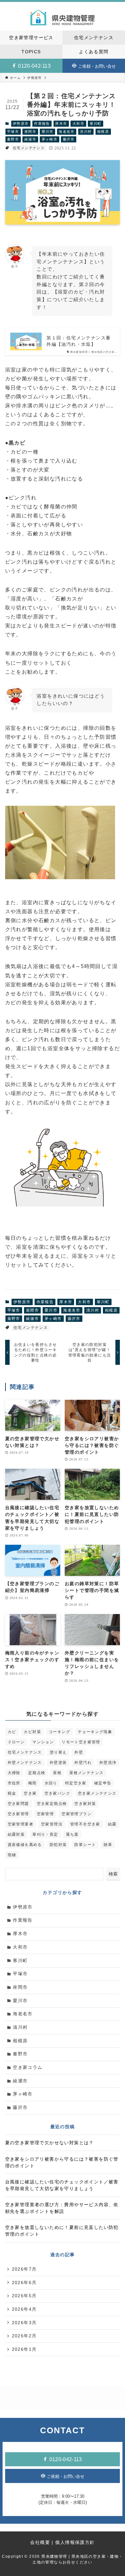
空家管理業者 (21, 1824)
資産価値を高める (25, 1845)
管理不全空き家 (85, 1824)
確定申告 (103, 1783)
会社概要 (40, 2542)
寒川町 (96, 123)
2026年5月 (24, 2296)
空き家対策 (85, 1804)
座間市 (30, 132)
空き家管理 (18, 1814)
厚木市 (61, 123)
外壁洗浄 (108, 1763)
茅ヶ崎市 (50, 139)
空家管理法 (52, 1824)
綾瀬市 (30, 139)
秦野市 (13, 139)
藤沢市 (69, 139)
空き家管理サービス (31, 38)
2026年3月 (24, 2323)
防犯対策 (58, 1845)
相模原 (103, 132)
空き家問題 (18, 1804)
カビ (12, 1732)
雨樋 (12, 1855)
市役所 (14, 1783)
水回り (51, 1783)
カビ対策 (32, 1732)
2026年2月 (24, 2336)
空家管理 (46, 1814)
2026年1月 (24, 2349)
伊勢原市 (21, 123)
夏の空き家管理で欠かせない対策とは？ (50, 2143)
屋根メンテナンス (86, 1773)
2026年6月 (24, 2283)
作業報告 (42, 123)
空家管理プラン (77, 1814)
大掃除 (14, 1773)
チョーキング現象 (95, 1732)
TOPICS (31, 52)
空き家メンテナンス (97, 1793)
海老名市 (67, 132)
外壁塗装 (58, 1763)
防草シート (85, 1845)
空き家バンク (57, 1793)
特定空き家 (76, 1783)
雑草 (108, 1845)
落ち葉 (72, 1834)
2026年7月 (24, 2269)
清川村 (86, 132)
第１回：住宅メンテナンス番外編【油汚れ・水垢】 (79, 341)
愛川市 (48, 132)
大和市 (78, 123)
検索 (113, 1874)
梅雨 (33, 1783)
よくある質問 (94, 52)
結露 (112, 1824)
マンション (43, 1742)
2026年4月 (24, 2309)
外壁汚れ (83, 1763)
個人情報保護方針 (75, 2542)
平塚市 (13, 132)
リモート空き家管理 (81, 1742)
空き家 (30, 1793)
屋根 (57, 1773)
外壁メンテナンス (25, 1763)
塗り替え (58, 1752)
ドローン (16, 1742)
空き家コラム (28, 2067)
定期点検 (37, 1773)
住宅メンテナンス (94, 38)
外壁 (79, 1752)
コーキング (59, 1732)
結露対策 (16, 1834)
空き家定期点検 (52, 1804)
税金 (12, 1793)
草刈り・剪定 (45, 1834)
